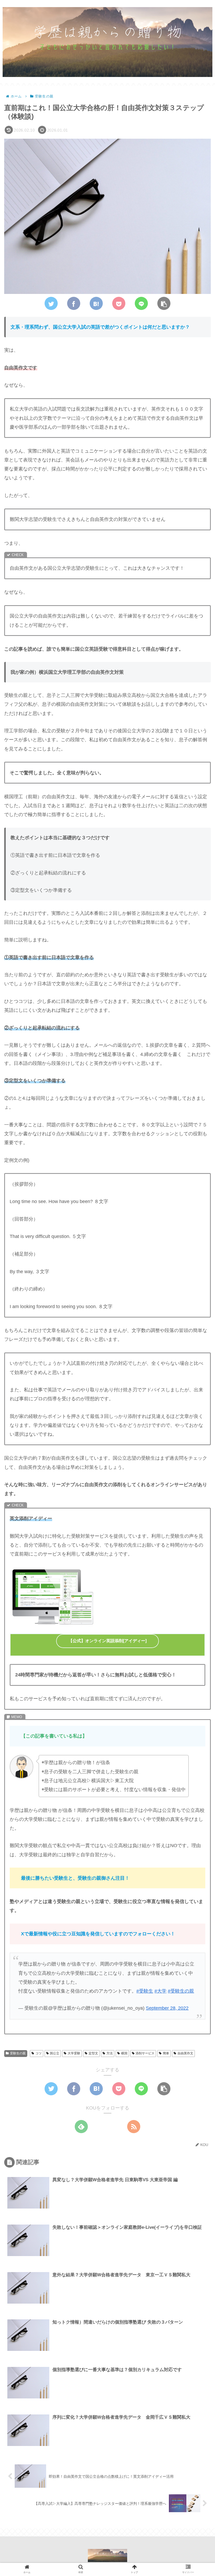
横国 (124, 2053)
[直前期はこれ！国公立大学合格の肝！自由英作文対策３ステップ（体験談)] (96, 303)
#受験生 (145, 1991)
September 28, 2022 (167, 2008)
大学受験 (74, 2053)
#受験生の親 (181, 1991)
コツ (39, 2053)
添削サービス (145, 2053)
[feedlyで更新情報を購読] (81, 2127)
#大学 (160, 1991)
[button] (198, 1274)
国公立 (55, 2053)
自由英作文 (185, 2053)
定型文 (93, 2053)
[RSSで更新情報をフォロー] (134, 2127)
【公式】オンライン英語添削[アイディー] (107, 1641)
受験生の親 (18, 2053)
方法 (110, 2053)
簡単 (166, 2053)
